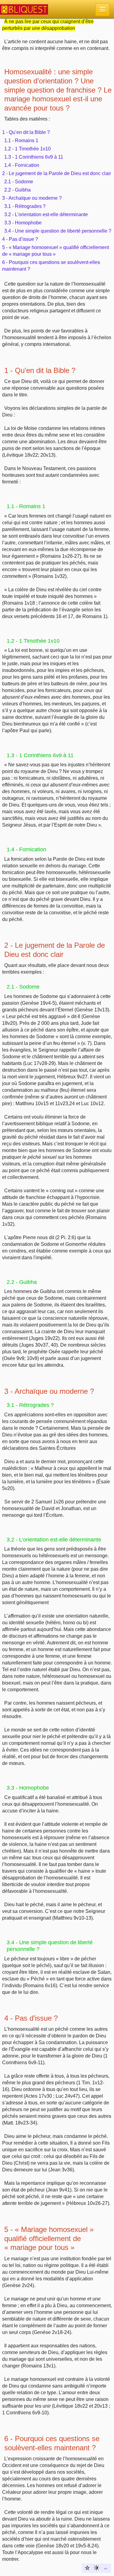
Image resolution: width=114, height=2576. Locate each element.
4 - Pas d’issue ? (20, 239)
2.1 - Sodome (19, 182)
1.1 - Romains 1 (21, 141)
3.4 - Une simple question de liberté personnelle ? (58, 231)
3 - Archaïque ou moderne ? (32, 198)
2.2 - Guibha (17, 190)
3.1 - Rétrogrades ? (25, 206)
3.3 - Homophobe (23, 223)
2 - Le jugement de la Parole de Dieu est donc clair (57, 173)
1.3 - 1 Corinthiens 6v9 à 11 (34, 157)
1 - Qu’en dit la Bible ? (26, 132)
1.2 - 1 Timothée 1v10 (28, 149)
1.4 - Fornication (22, 165)
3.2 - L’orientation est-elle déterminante (46, 214)
